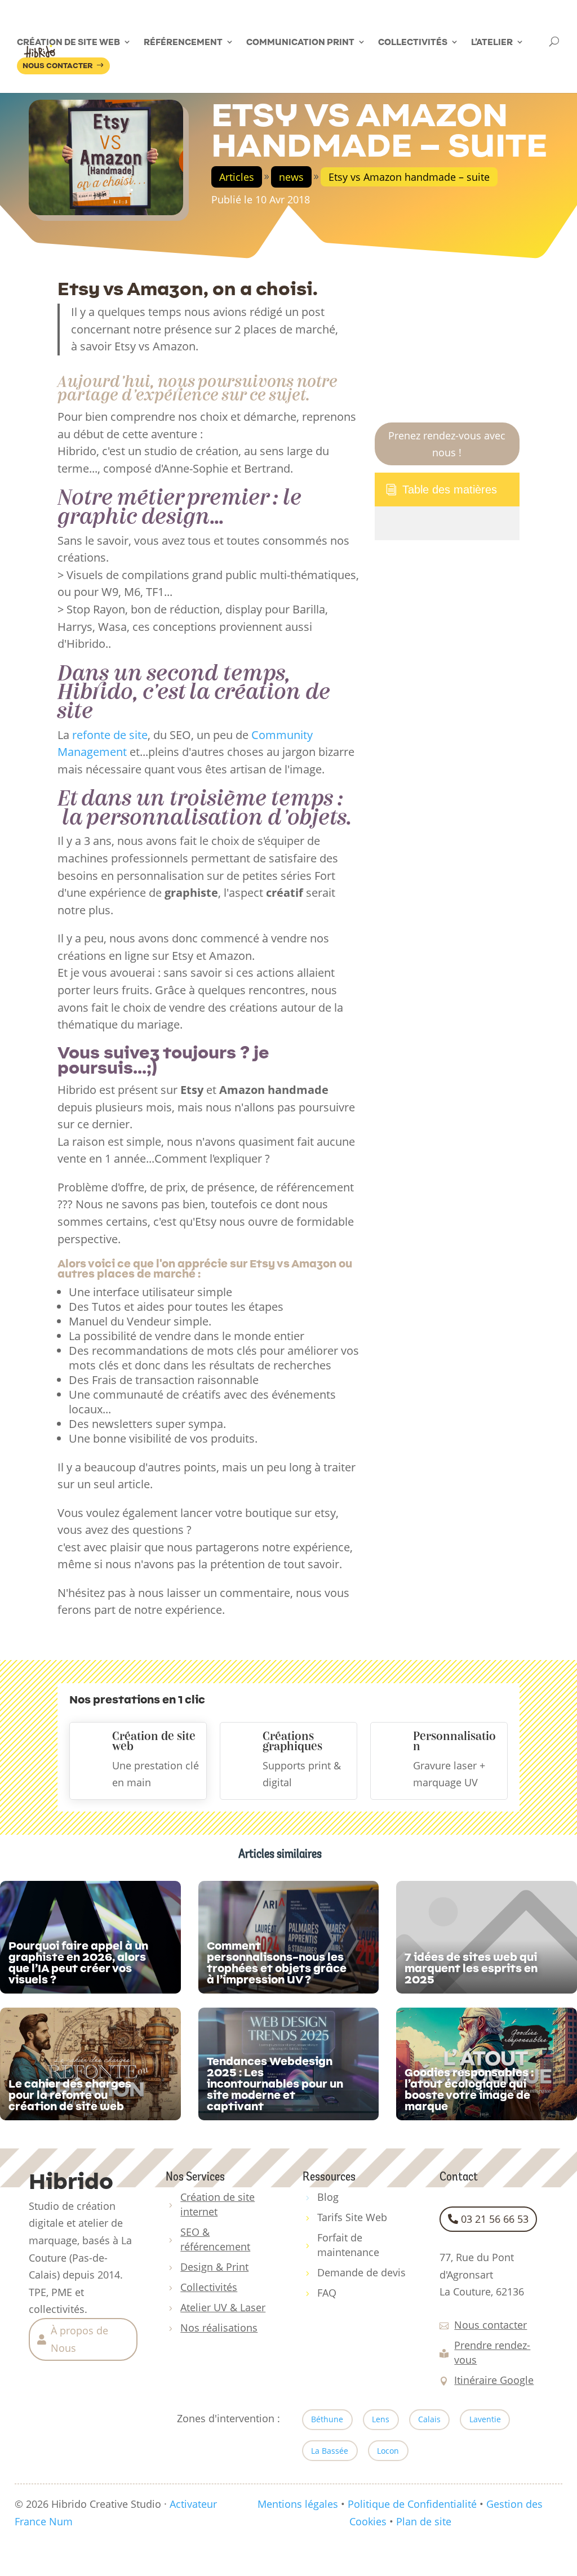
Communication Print (300, 42)
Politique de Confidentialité (412, 2504)
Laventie (485, 2419)
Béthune (327, 2419)
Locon (388, 2451)
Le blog (456, 8)
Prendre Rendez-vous (327, 8)
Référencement (183, 42)
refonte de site (108, 735)
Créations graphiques (292, 1741)
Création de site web (68, 42)
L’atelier (492, 42)
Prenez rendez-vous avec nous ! (447, 444)
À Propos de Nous (405, 8)
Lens (381, 2419)
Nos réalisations (319, 20)
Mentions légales (298, 2504)
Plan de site (424, 2521)
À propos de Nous (79, 2339)
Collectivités (413, 42)
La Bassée (330, 2451)
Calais (429, 2419)
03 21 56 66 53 (495, 2219)
